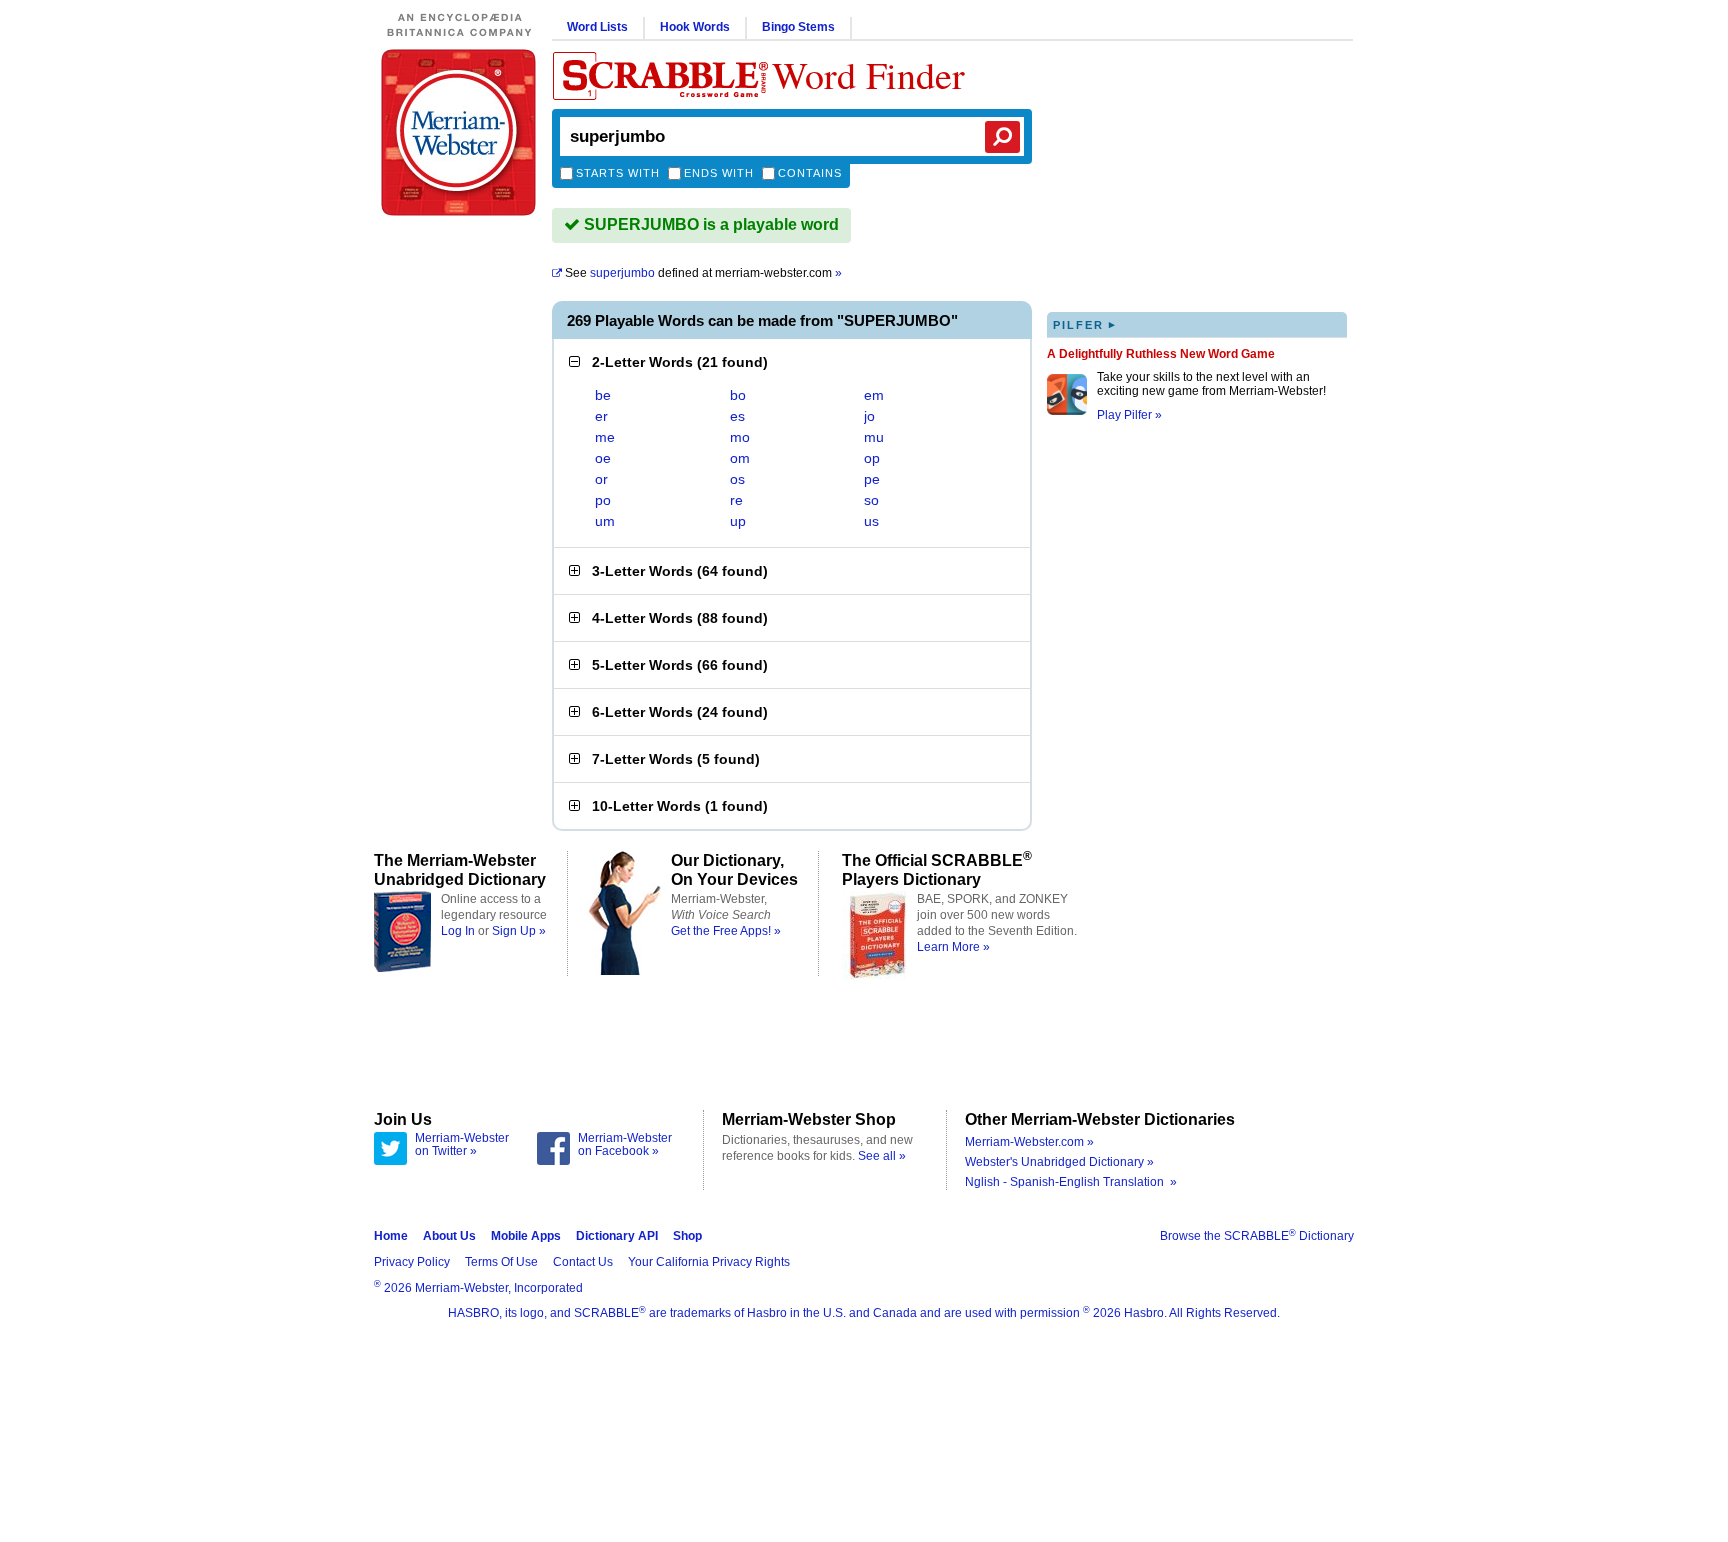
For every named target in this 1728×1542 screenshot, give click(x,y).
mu (874, 437)
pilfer (1085, 324)
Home (391, 1236)
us (871, 521)
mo (740, 437)
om (740, 458)
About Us (449, 1236)
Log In (458, 931)
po (603, 500)
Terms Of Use (501, 1262)
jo (869, 416)
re (736, 500)
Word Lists (597, 27)
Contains (810, 173)
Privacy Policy (412, 1262)
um (605, 521)
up (738, 521)
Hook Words (695, 27)
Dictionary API (617, 1236)
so (871, 500)
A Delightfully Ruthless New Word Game (1161, 354)
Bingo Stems (798, 27)
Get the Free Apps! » (726, 931)
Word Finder (868, 74)
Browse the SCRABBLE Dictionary (1257, 1236)
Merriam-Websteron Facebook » (625, 1145)
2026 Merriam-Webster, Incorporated (478, 1288)
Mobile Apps (526, 1236)
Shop (687, 1236)
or (601, 479)
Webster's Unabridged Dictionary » (1059, 1162)
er (601, 416)
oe (603, 458)
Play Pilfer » (1129, 415)
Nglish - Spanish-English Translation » (1071, 1182)
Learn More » (953, 947)
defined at (703, 273)
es (737, 416)
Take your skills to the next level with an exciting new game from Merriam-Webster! (1211, 384)
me (605, 437)
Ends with (719, 173)
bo (738, 395)
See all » (882, 1156)
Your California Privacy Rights (709, 1262)
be (603, 395)
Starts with (618, 173)
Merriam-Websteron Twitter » (462, 1145)
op (872, 458)
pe (872, 479)
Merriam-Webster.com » (1029, 1142)
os (737, 479)
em (874, 395)
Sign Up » (519, 931)
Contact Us (583, 1262)
